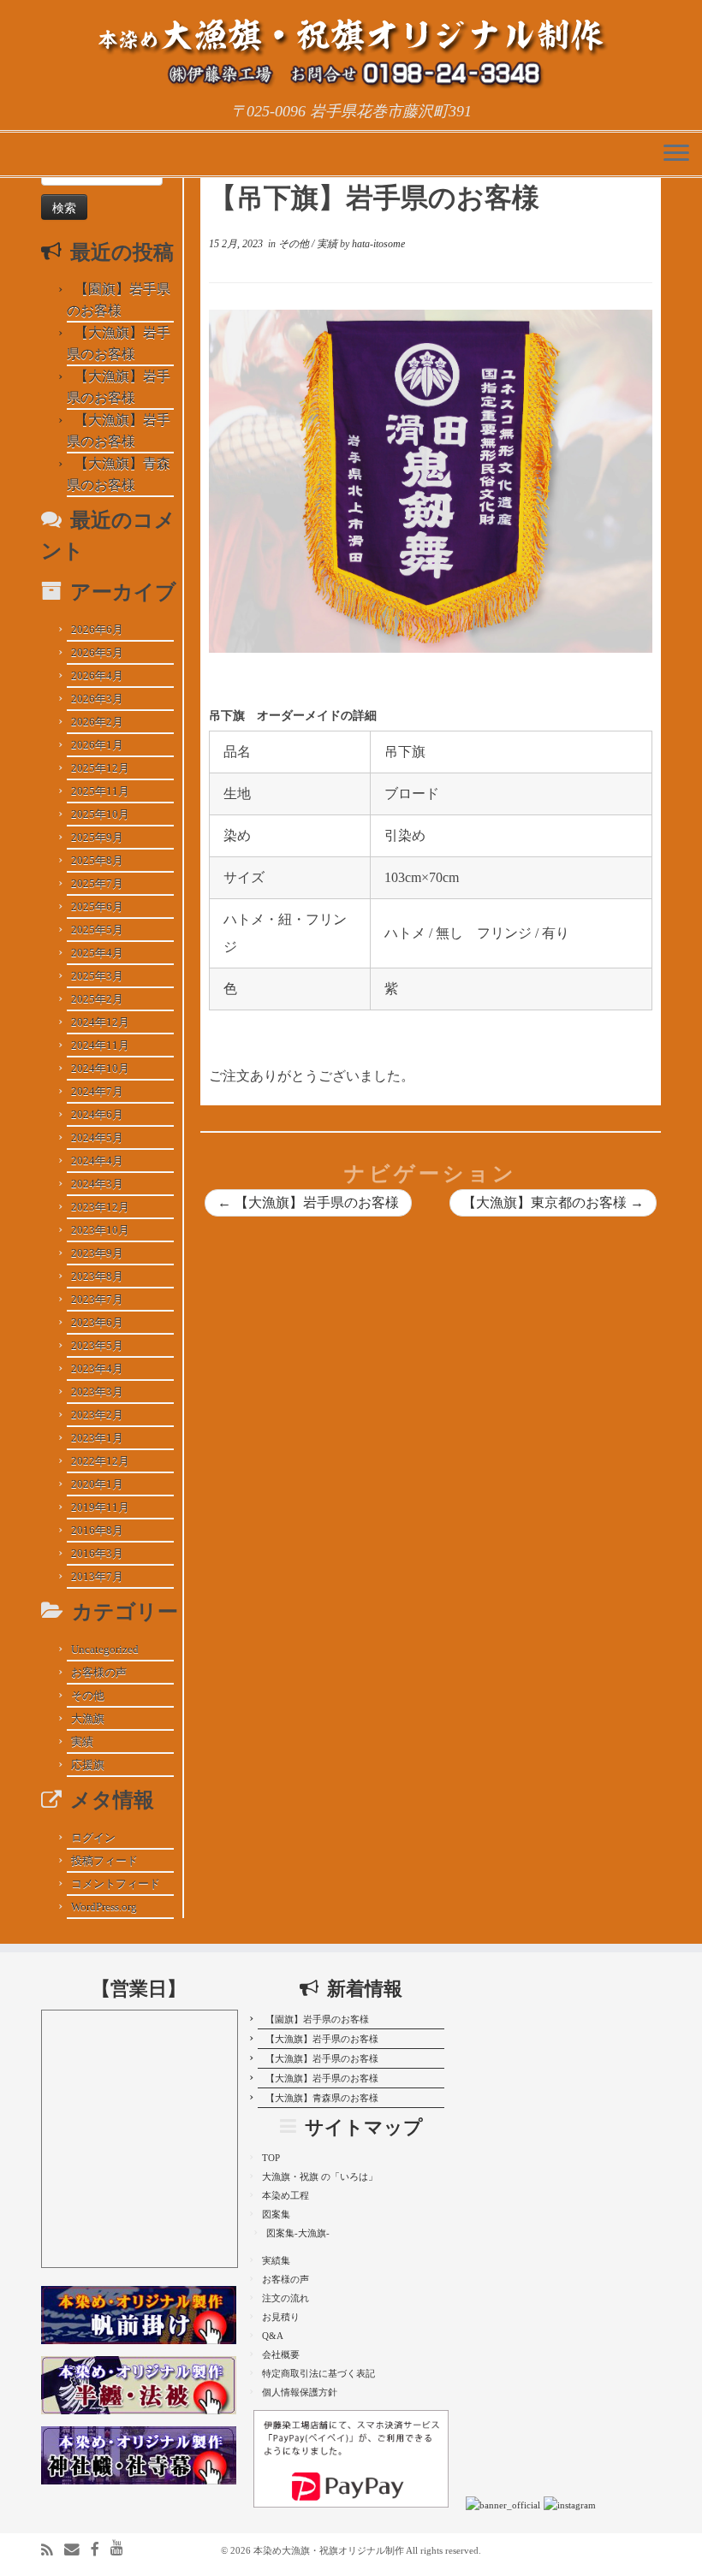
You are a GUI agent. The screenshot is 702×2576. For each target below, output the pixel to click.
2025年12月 (100, 768)
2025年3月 (97, 976)
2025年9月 (97, 837)
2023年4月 (97, 1368)
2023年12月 (100, 1207)
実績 (82, 1741)
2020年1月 (97, 1484)
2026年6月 (97, 629)
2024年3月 (97, 1184)
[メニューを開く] (676, 154)
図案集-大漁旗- (298, 2233)
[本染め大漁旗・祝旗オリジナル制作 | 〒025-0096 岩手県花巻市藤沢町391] (351, 51)
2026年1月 (97, 745)
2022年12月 (100, 1461)
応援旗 (88, 1765)
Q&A (273, 2336)
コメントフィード (116, 1883)
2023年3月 (97, 1392)
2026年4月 (97, 675)
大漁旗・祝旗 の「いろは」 (320, 2176)
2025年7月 (97, 883)
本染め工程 (286, 2195)
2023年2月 (97, 1415)
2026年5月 (97, 652)
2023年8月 (97, 1276)
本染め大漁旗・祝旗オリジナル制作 (329, 2550)
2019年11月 (100, 1507)
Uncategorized (105, 1649)
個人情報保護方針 (300, 2392)
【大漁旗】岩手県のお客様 (308, 1202)
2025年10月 (100, 814)
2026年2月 (97, 722)
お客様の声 (99, 1672)
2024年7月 (97, 1091)
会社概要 (281, 2354)
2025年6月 (97, 906)
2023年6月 (97, 1322)
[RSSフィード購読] (53, 2551)
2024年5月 (97, 1137)
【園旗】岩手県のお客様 (317, 2019)
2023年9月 (97, 1253)
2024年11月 (100, 1045)
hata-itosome (378, 244)
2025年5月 (97, 930)
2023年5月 (97, 1345)
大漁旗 (88, 1718)
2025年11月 (100, 791)
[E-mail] (77, 2550)
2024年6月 (97, 1114)
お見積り (281, 2317)
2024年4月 (97, 1161)
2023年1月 (97, 1438)
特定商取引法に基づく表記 (318, 2373)
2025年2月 (97, 999)
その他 (88, 1695)
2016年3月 (97, 1553)
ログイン (93, 1837)
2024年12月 (100, 1022)
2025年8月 (97, 860)
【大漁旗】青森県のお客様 (322, 2098)
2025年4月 (97, 953)
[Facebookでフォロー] (101, 2550)
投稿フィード (104, 1860)
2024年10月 (100, 1068)
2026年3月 (97, 699)
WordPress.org (104, 1907)
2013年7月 (97, 1576)
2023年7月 (97, 1299)
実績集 (276, 2260)
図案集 (276, 2214)
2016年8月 (97, 1530)
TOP (271, 2158)
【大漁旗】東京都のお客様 (553, 1202)
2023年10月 (100, 1230)
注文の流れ (286, 2298)
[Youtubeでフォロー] (122, 2548)
